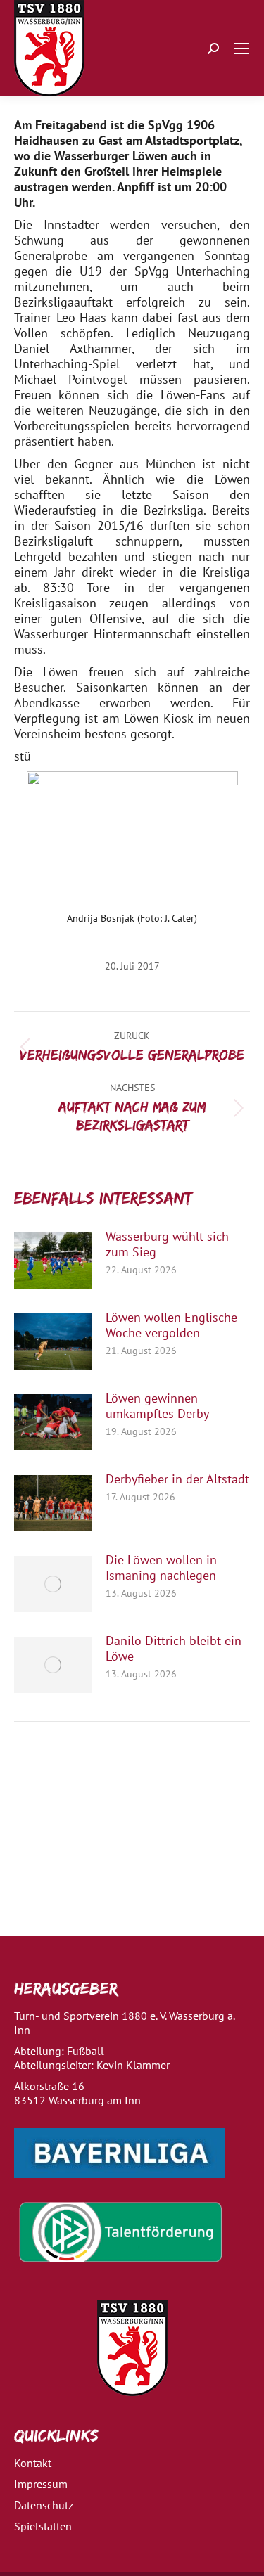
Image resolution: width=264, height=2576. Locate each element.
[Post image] (53, 1261)
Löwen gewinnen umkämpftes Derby (157, 1406)
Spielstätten (43, 2526)
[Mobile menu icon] (241, 49)
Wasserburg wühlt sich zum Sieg (167, 1244)
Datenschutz (44, 2505)
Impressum (41, 2484)
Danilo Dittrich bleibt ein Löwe (174, 1649)
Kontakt (33, 2463)
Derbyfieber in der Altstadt (177, 1479)
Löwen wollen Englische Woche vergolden (171, 1325)
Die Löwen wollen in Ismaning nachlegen (161, 1568)
